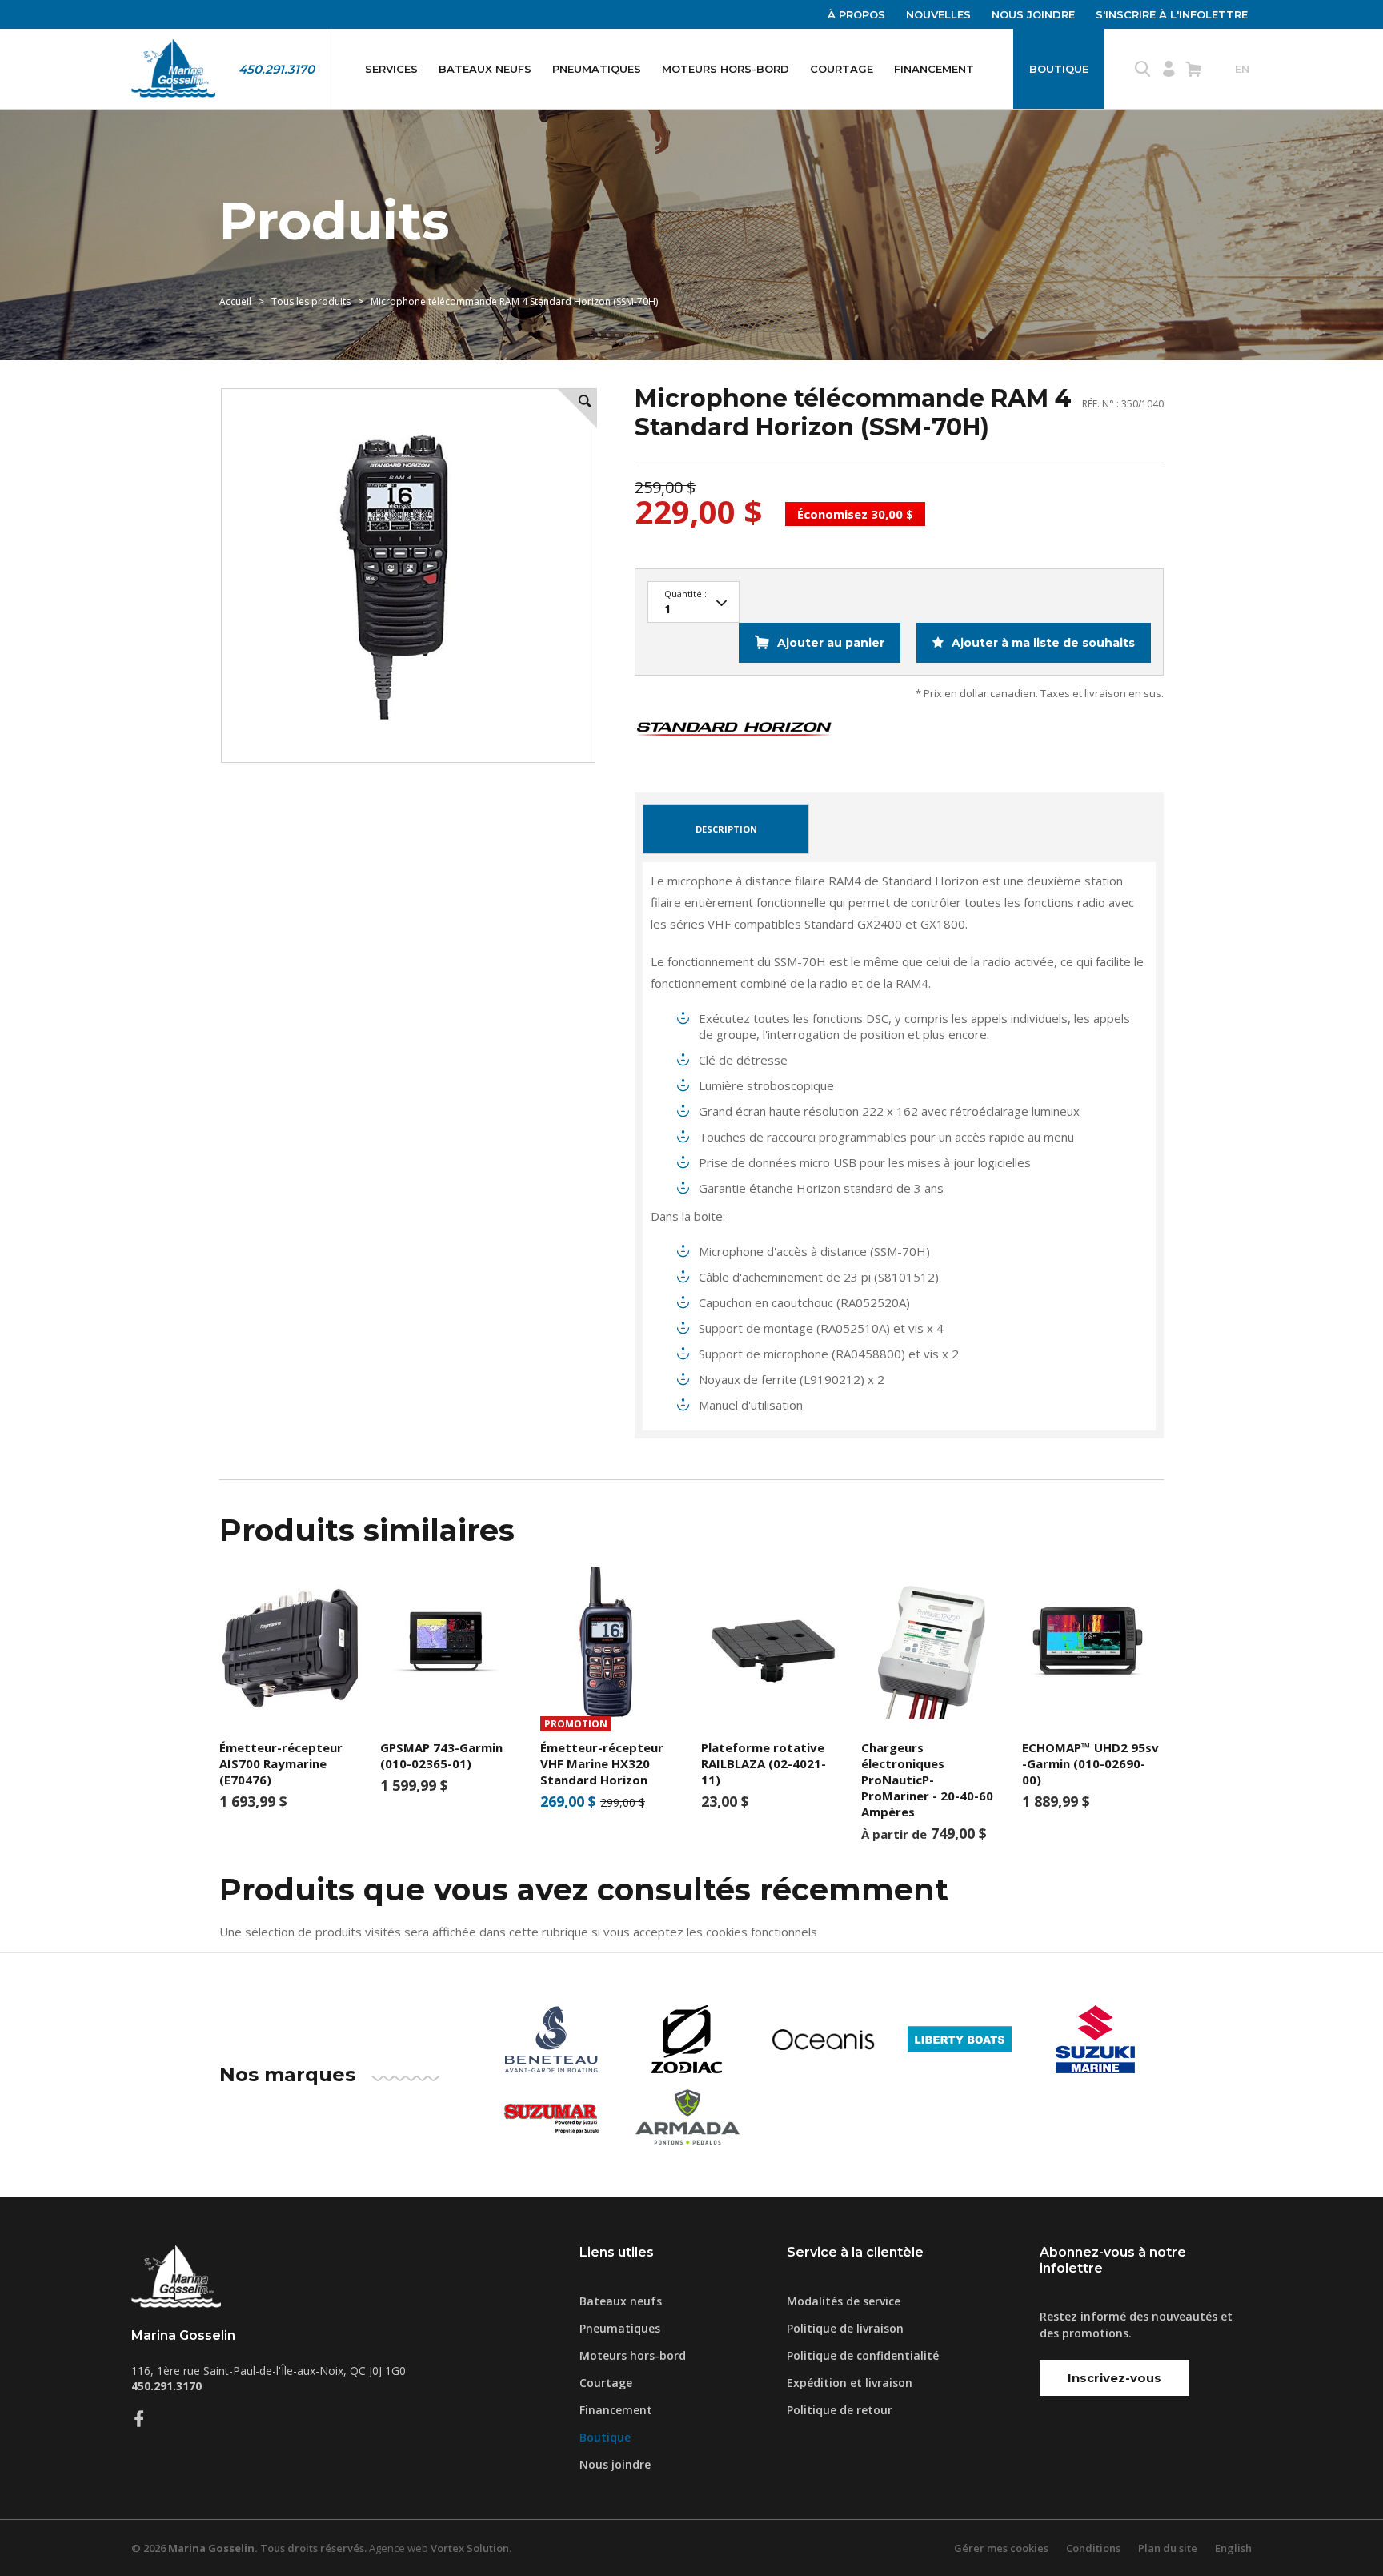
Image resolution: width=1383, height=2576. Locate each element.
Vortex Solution (470, 2548)
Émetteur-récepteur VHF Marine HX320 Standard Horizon (602, 1763)
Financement (934, 69)
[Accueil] (173, 69)
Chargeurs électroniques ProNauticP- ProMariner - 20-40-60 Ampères (927, 1780)
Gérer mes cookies (1001, 2548)
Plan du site (1168, 2548)
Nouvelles (938, 14)
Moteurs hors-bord (726, 69)
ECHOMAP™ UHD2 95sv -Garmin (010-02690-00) (1090, 1763)
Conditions (1093, 2548)
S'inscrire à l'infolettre (1172, 14)
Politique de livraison (845, 2328)
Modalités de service (844, 2301)
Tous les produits (311, 301)
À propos (856, 14)
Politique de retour (840, 2410)
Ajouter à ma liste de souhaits (1042, 643)
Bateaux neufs (485, 69)
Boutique (1059, 69)
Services (391, 69)
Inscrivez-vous (1114, 2378)
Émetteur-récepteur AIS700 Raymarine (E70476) (281, 1763)
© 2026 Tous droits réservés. (249, 2548)
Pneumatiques (597, 69)
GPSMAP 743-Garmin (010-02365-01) (441, 1755)
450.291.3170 (277, 69)
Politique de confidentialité (863, 2355)
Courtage (842, 69)
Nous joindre (1033, 14)
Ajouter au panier (831, 643)
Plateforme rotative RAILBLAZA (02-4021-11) (764, 1763)
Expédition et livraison (850, 2383)
